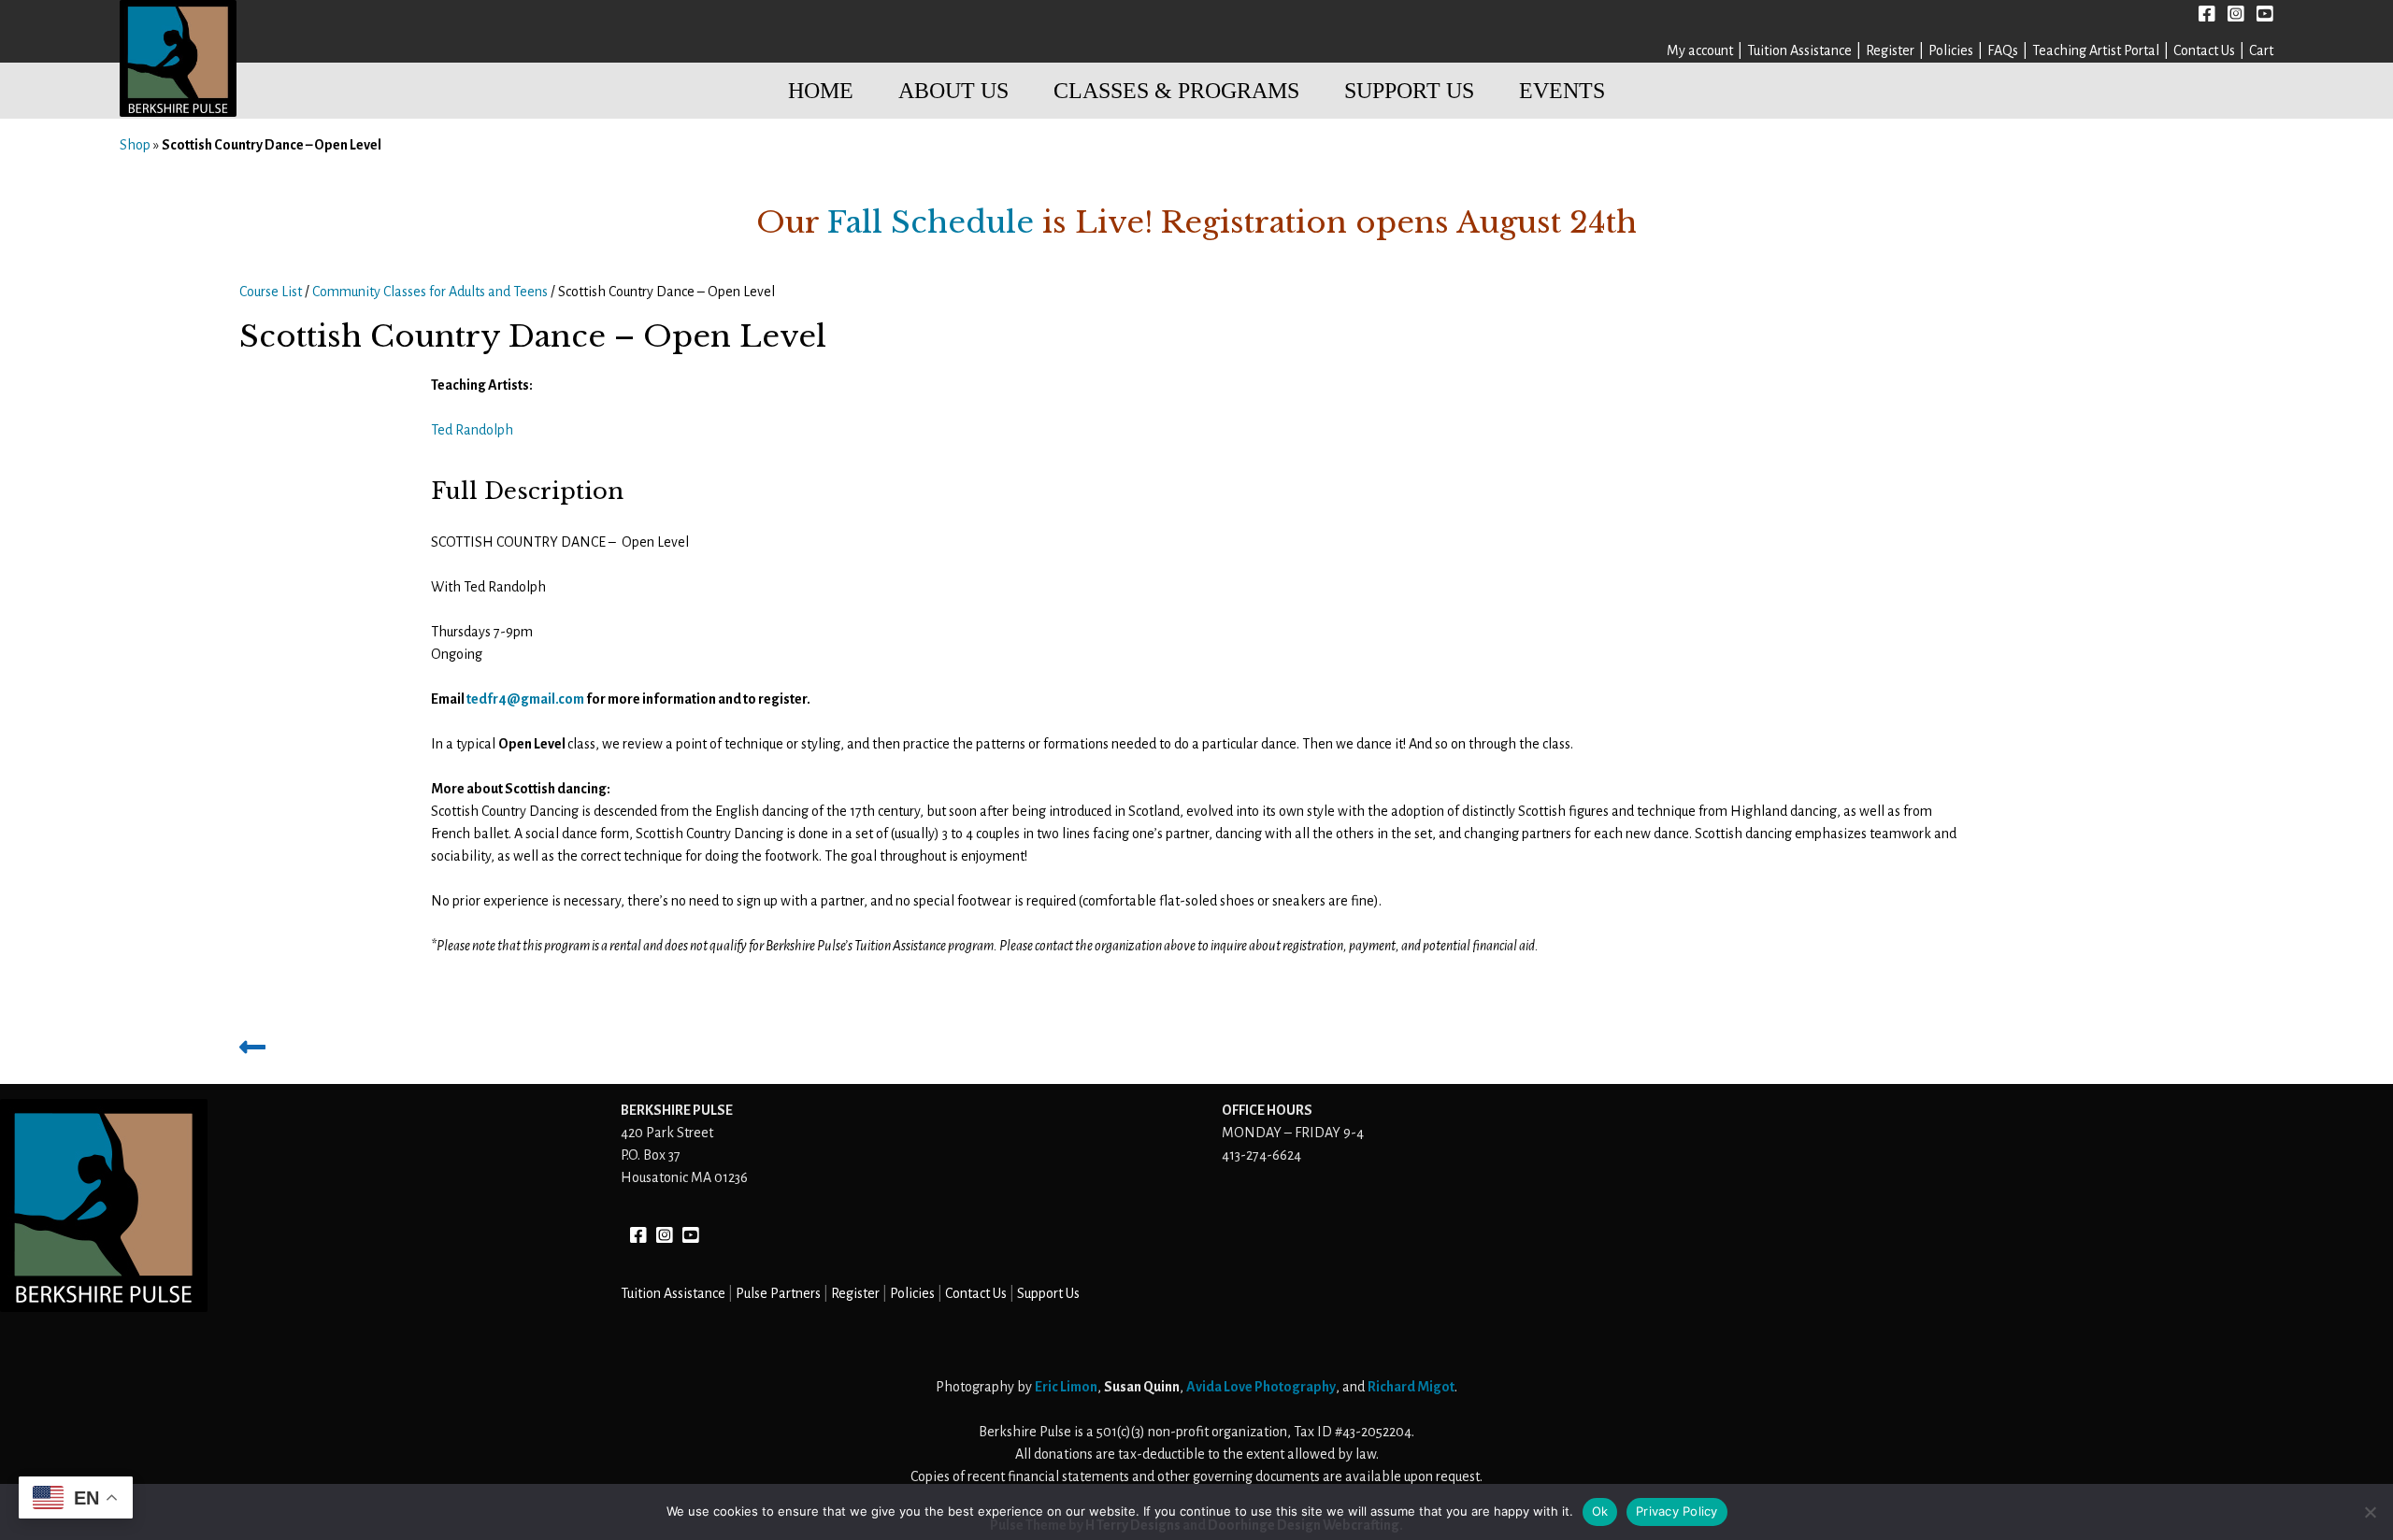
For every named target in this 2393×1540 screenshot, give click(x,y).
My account (1700, 50)
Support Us (1409, 91)
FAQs (2003, 50)
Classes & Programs (1176, 91)
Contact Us (2204, 50)
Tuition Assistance (1799, 50)
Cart (2261, 50)
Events (1562, 91)
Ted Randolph (472, 430)
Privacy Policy (1677, 1511)
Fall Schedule (931, 222)
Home (821, 91)
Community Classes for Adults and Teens (430, 292)
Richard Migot (1411, 1387)
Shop (135, 145)
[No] (2370, 1512)
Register (1890, 50)
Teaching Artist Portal (2096, 50)
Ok (1600, 1511)
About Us (953, 91)
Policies (1951, 50)
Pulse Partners (778, 1293)
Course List (271, 292)
